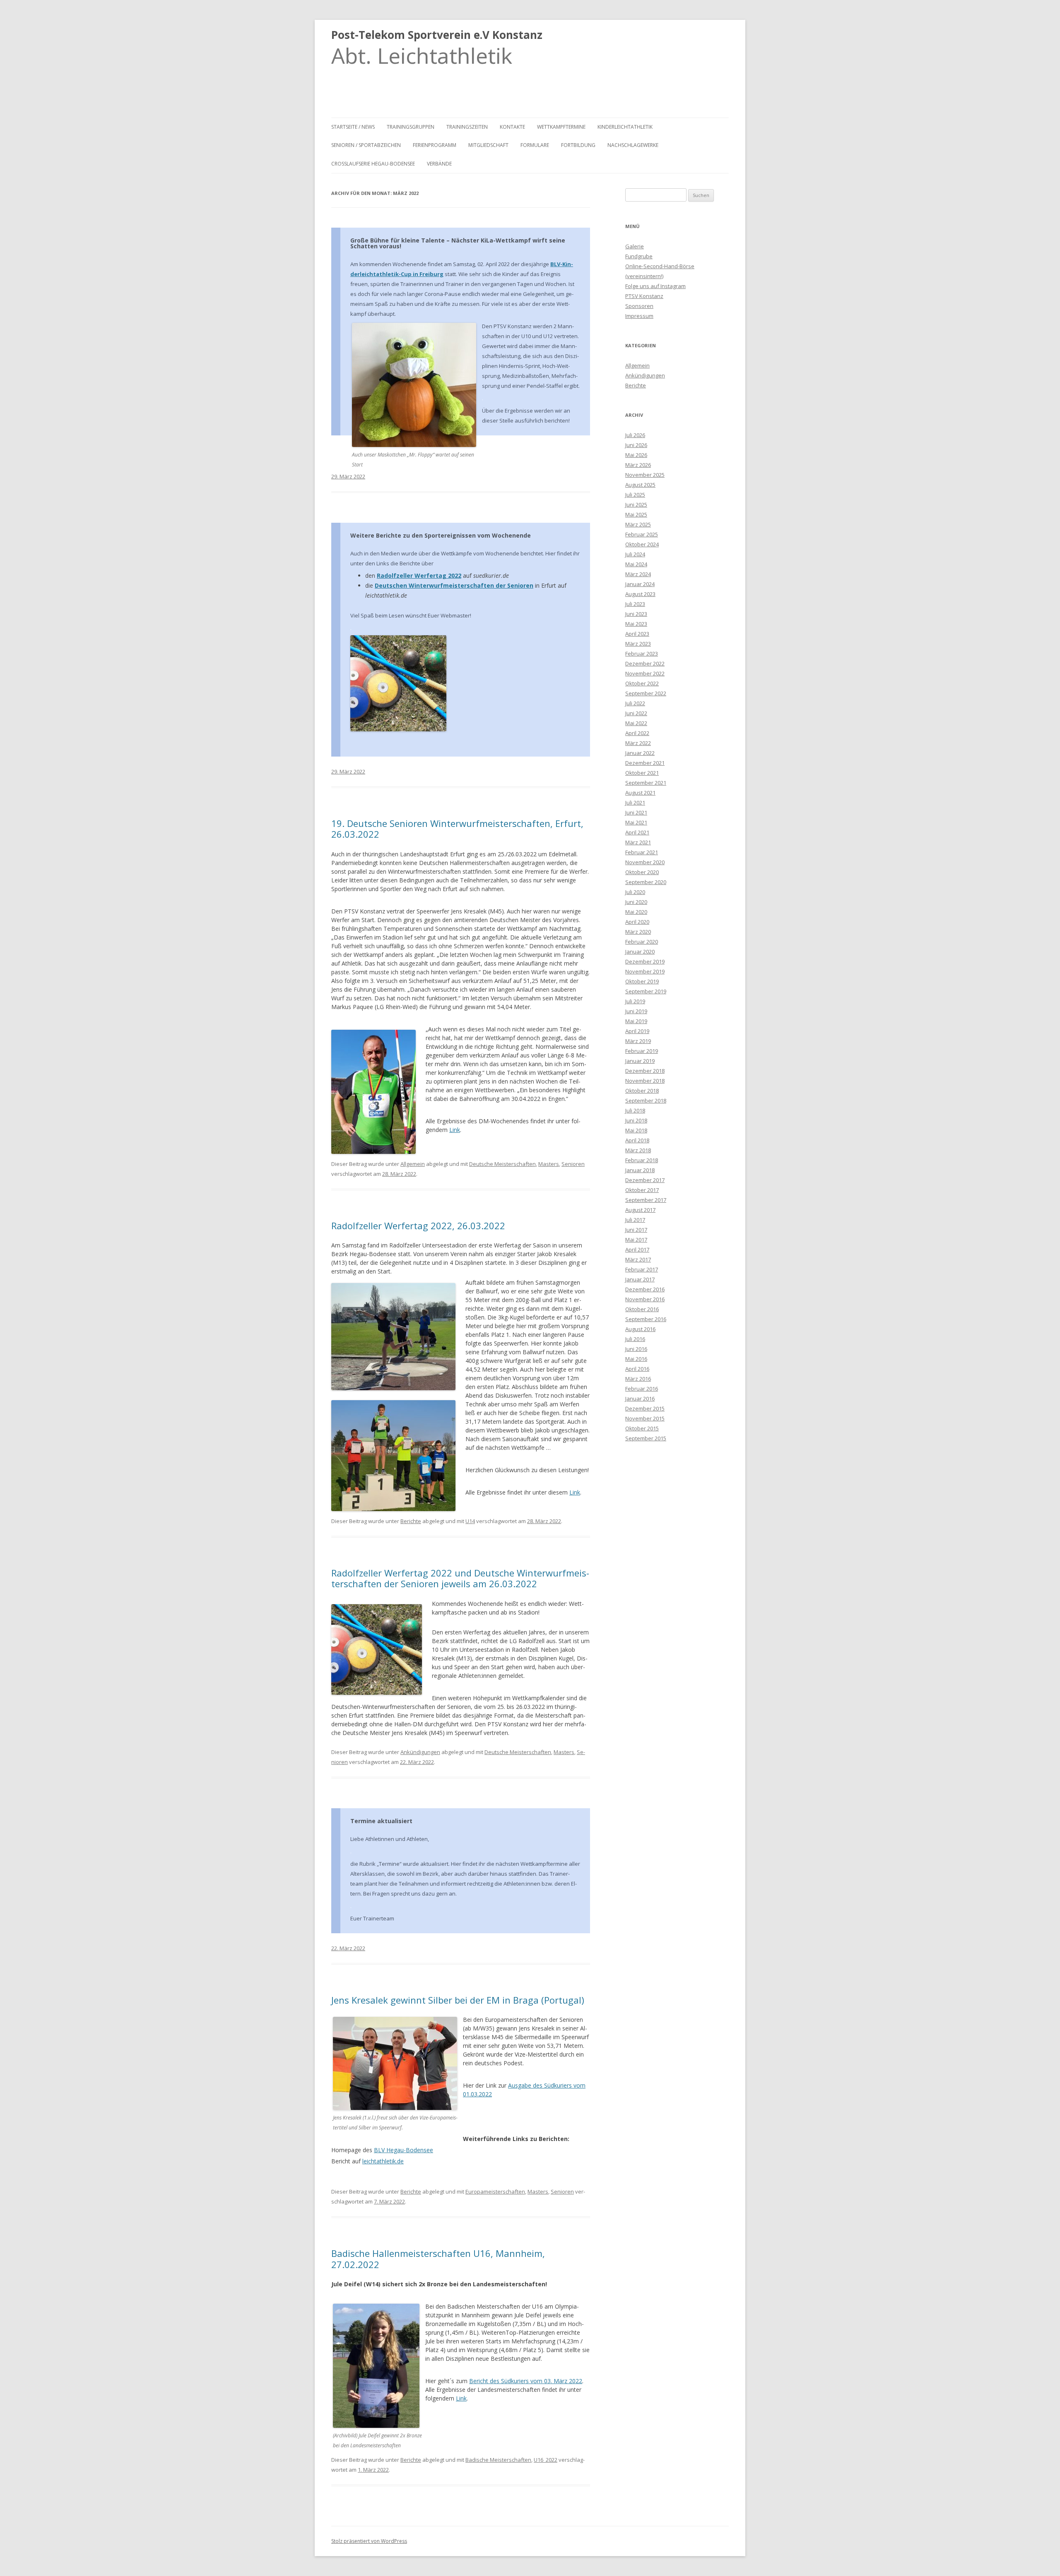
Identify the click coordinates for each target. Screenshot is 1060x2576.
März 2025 (638, 524)
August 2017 (640, 1210)
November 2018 (645, 1081)
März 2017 (638, 1259)
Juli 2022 (635, 703)
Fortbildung (578, 145)
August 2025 (640, 485)
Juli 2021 (635, 803)
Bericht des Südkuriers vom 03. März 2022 (526, 2381)
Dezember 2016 (645, 1289)
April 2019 (637, 1031)
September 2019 (646, 991)
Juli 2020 (635, 892)
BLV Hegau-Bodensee (404, 2150)
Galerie (635, 246)
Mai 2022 (636, 723)
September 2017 (646, 1200)
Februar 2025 (642, 534)
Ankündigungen (420, 1752)
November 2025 (645, 475)
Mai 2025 (636, 514)
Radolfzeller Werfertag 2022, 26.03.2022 (418, 1226)
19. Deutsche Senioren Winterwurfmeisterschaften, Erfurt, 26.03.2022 (457, 829)
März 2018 (638, 1150)
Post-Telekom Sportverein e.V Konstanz (437, 35)
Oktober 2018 (642, 1091)
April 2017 (637, 1250)
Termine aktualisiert (381, 1821)
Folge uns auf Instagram (655, 286)
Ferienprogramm (435, 145)
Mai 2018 (636, 1130)
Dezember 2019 (645, 961)
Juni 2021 (636, 812)
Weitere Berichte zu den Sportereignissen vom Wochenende (441, 535)
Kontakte (512, 127)
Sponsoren (639, 306)
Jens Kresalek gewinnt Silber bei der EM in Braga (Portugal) (458, 2000)
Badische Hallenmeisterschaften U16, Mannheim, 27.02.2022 (438, 2259)
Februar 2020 (642, 942)
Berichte (411, 1521)
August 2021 (640, 793)
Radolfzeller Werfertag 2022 (419, 576)
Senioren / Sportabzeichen (366, 145)
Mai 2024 (636, 564)
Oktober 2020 (642, 872)
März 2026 (638, 465)
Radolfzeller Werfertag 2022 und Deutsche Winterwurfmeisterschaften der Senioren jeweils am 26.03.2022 (460, 1578)
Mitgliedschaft (488, 145)
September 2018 (646, 1101)
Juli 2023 (635, 604)
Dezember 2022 (645, 663)
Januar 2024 (640, 584)
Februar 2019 (642, 1051)
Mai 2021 (636, 822)
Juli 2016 (635, 1339)
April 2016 (637, 1369)
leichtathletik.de (383, 2161)
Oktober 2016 (642, 1309)
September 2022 (646, 693)
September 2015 (646, 1438)
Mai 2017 (636, 1240)
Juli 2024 (635, 554)
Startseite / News (353, 127)
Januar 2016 (640, 1399)
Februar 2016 (642, 1389)
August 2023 (640, 594)
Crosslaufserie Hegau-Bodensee (373, 164)
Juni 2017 (636, 1230)
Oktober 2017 (642, 1190)
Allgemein (413, 1164)
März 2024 (638, 574)
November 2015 (645, 1418)
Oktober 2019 (642, 981)
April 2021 (637, 832)
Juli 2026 (635, 435)
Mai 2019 (636, 1021)
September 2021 (646, 783)
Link (455, 1130)
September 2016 (646, 1319)
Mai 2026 (636, 455)
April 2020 (637, 922)
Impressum (639, 316)
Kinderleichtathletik (625, 127)
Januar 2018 (640, 1170)
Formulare (535, 145)
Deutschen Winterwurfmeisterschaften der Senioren (454, 585)
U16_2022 (546, 2460)
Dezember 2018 (645, 1071)
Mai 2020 (636, 912)
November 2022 (645, 673)
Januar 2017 (640, 1279)
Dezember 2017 (645, 1180)
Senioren (573, 1164)
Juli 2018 (635, 1110)
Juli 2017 (635, 1220)
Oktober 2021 (642, 773)
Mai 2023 (636, 624)
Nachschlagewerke (633, 145)
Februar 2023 (642, 654)
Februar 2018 (642, 1160)
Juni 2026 (636, 445)
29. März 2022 (348, 476)
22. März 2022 (348, 1948)
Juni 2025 (636, 505)
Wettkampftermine (561, 127)
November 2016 (645, 1299)
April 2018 (637, 1140)
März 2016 (638, 1379)
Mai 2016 (636, 1359)
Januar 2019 (640, 1061)
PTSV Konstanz (644, 296)
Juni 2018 (636, 1120)
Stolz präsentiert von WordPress (369, 2541)
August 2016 (640, 1329)
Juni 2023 (636, 614)
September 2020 (646, 882)
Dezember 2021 (645, 763)
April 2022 (637, 733)
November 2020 (645, 862)
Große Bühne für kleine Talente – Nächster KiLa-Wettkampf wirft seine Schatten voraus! (458, 243)
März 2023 (638, 644)
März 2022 (638, 743)
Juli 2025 (635, 495)
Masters (549, 1164)
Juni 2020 (636, 902)
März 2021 (638, 842)
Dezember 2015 (645, 1408)
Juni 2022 (636, 713)
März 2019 (638, 1041)
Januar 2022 (640, 753)
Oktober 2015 (642, 1428)
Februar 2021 (642, 852)
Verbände (439, 164)
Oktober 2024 (642, 544)
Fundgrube (639, 256)
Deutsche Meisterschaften (502, 1164)
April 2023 (637, 634)
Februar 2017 (642, 1269)
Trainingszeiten (467, 127)
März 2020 (638, 932)
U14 (470, 1521)
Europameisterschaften (495, 2192)
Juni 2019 (636, 1011)
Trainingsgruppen (411, 127)
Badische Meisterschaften (498, 2460)
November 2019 (645, 971)
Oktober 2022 (642, 683)
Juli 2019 (635, 1001)
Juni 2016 (636, 1349)
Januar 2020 (640, 952)
